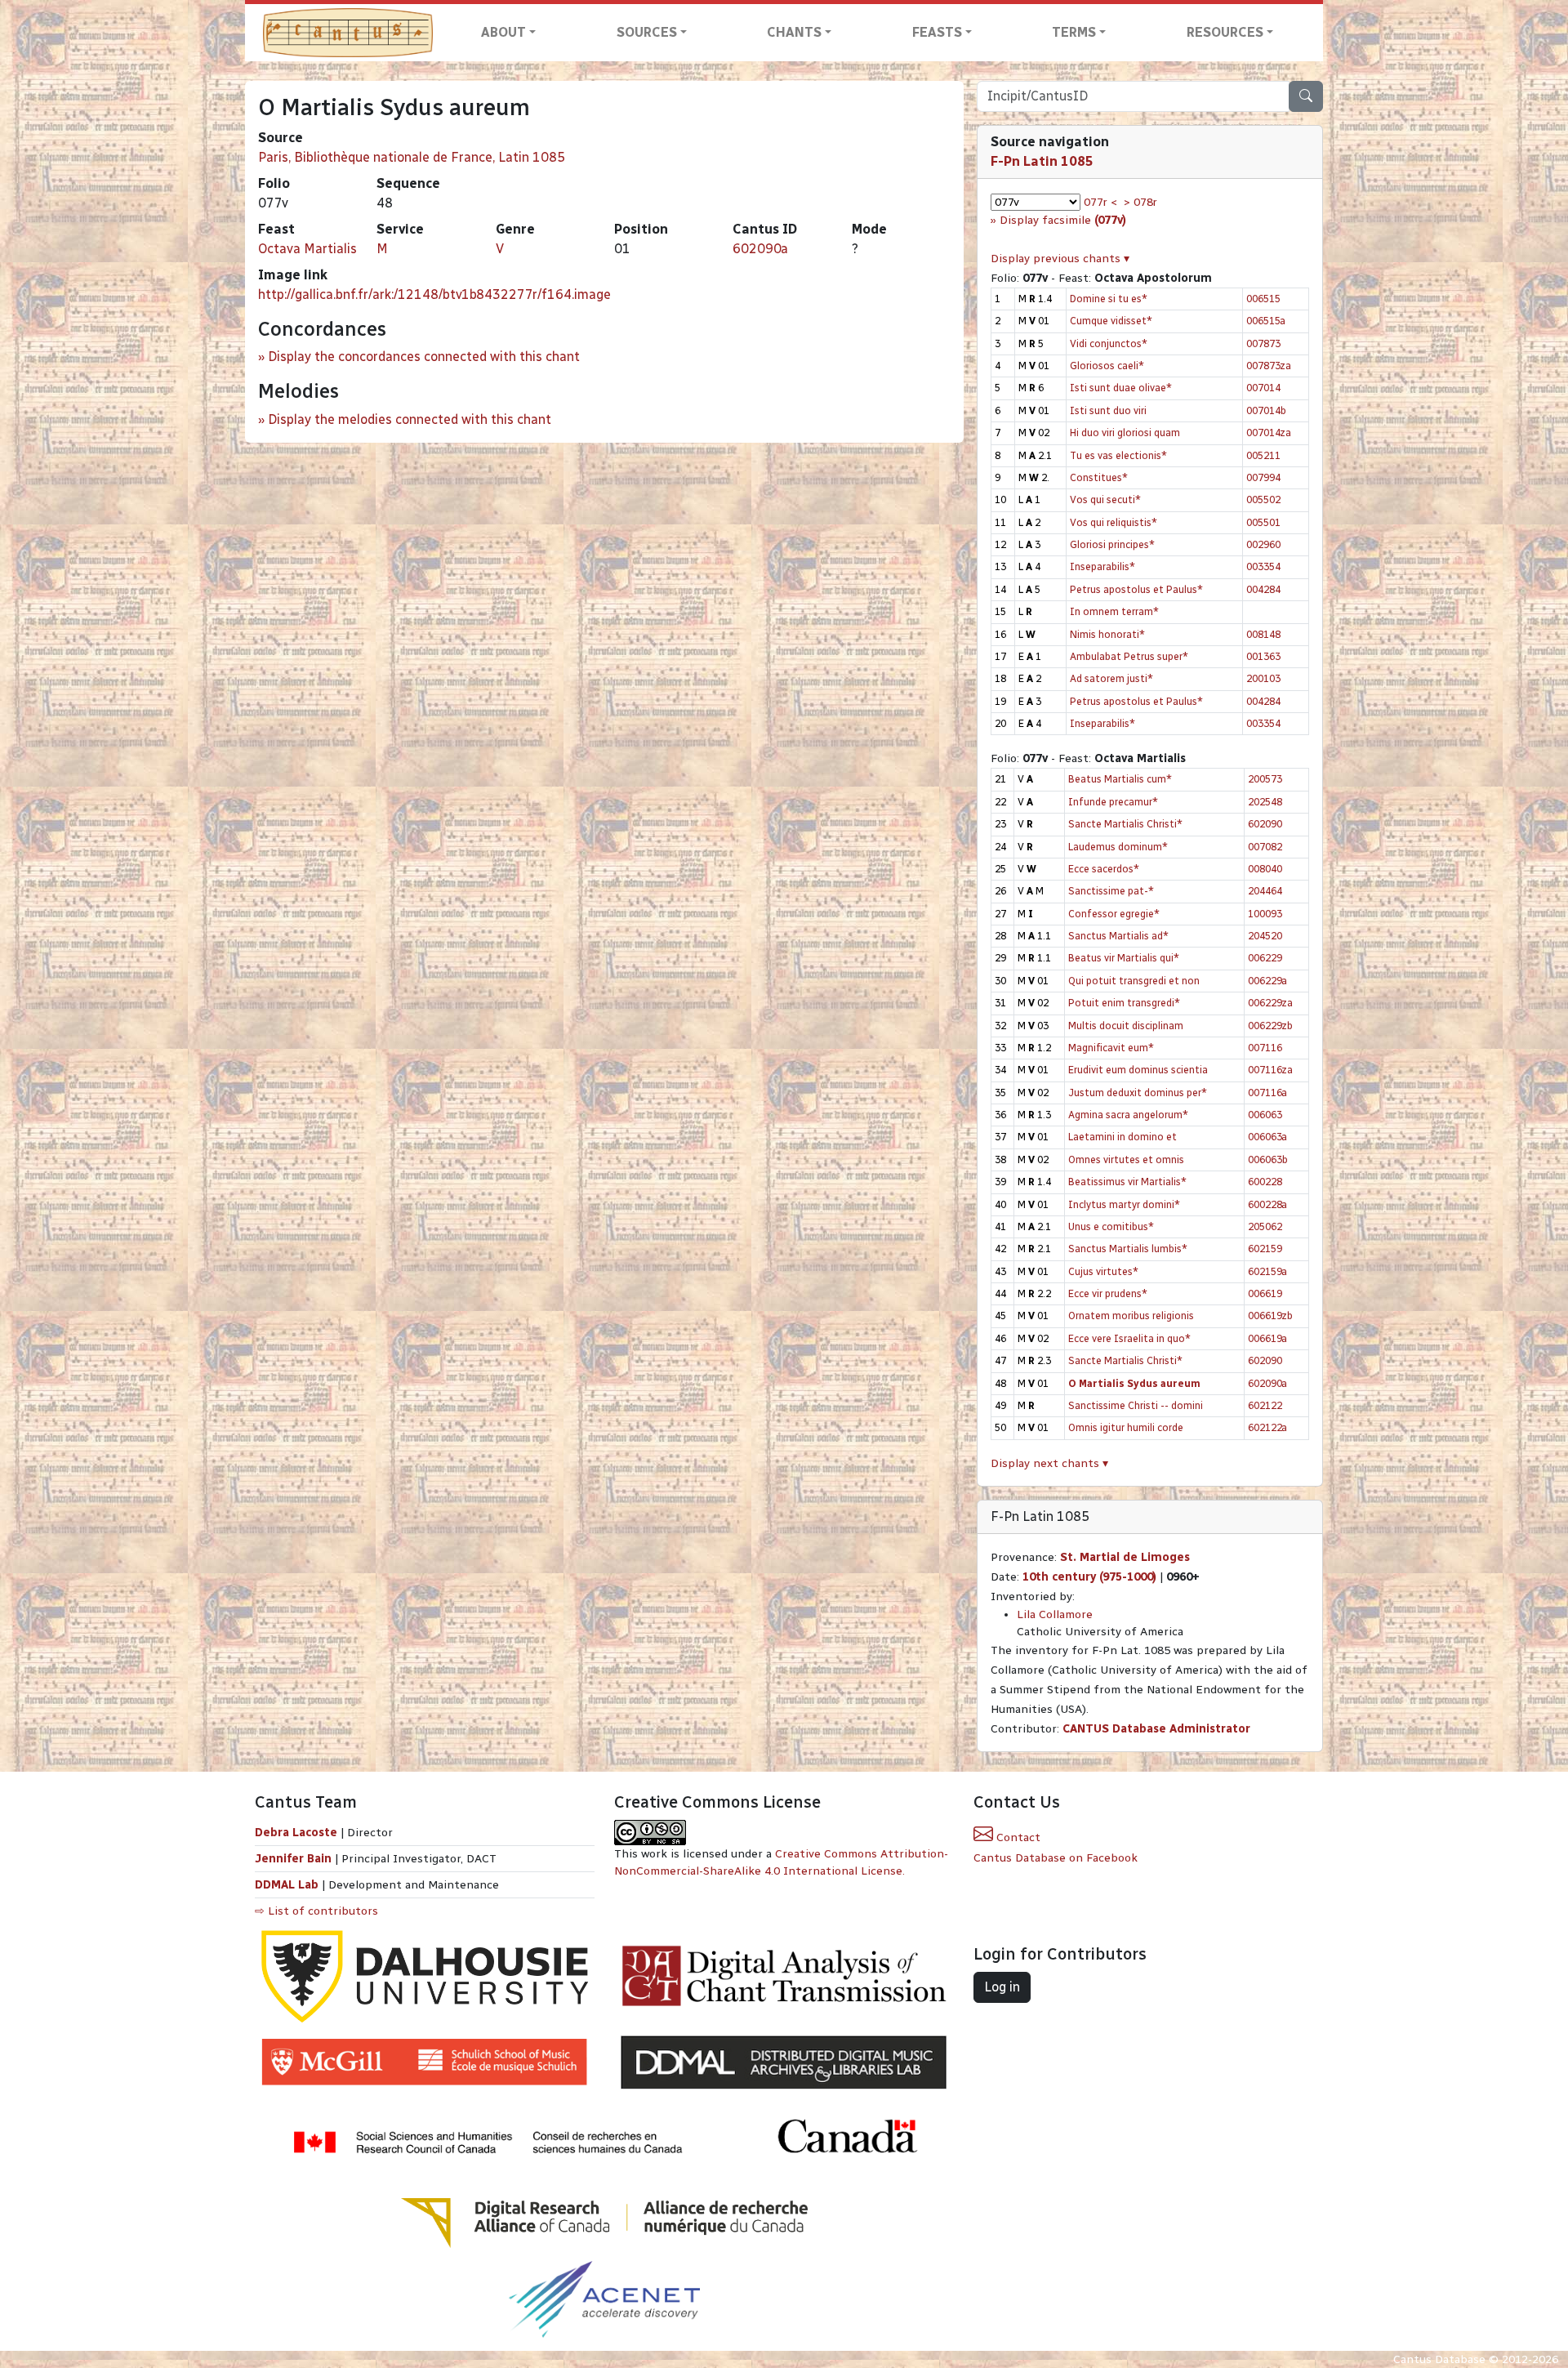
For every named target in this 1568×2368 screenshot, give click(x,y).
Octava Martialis (307, 249)
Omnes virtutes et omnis (1126, 1159)
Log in (1002, 1987)
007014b (1266, 410)
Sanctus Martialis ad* (1118, 936)
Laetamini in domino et (1123, 1137)
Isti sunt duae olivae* (1121, 388)
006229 (1265, 958)
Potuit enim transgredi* (1124, 1003)
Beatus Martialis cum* (1120, 779)
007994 (1263, 477)
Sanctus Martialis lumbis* (1128, 1249)
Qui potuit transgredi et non (1134, 981)
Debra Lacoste (296, 1833)
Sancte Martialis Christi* (1125, 824)
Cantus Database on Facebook (1056, 1858)
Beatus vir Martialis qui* (1124, 958)
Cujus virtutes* (1103, 1271)
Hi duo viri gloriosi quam (1125, 433)
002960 (1263, 544)
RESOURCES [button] (1225, 32)
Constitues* (1099, 477)
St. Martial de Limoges (1125, 1557)
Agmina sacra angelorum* (1128, 1115)
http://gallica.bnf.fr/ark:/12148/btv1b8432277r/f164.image (434, 294)
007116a (1267, 1093)
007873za (1269, 366)
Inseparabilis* (1102, 566)
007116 (1265, 1048)
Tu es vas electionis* (1118, 455)
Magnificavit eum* (1111, 1048)
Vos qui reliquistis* (1114, 522)
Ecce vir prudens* (1108, 1293)
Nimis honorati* (1107, 634)
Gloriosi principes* (1112, 544)
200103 (1263, 678)
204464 (1265, 891)
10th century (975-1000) (1089, 1577)
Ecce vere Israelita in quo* (1129, 1338)
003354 (1263, 566)
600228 (1265, 1182)
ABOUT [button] (503, 32)
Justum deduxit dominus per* (1138, 1093)
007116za (1270, 1070)
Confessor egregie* (1114, 914)
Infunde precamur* (1113, 802)
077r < (1100, 202)
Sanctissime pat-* (1111, 891)
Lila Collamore (1055, 1614)
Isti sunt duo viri (1108, 410)
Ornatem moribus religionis (1131, 1316)
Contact (1017, 1837)
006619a (1267, 1338)
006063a (1267, 1137)
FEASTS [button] (937, 32)
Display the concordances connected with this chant (424, 357)
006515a (1266, 321)
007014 (1263, 388)
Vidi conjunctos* (1109, 343)
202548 (1265, 802)
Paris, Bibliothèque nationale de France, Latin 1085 (412, 157)
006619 (1265, 1293)
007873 (1263, 343)
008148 (1263, 634)
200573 (1265, 779)
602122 (1265, 1405)
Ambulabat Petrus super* (1129, 656)
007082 (1265, 847)
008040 (1265, 869)
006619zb (1270, 1316)
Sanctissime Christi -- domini (1136, 1405)
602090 (1265, 824)
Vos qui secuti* (1105, 499)
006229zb (1270, 1026)
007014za (1269, 433)
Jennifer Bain (295, 1859)
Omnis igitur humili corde (1126, 1427)
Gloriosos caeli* (1107, 366)
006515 (1263, 299)
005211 (1263, 455)
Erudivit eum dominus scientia (1138, 1070)
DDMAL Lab (287, 1885)
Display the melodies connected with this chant (410, 419)
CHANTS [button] (794, 32)
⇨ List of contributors (316, 1911)
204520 (1265, 936)
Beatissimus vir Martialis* (1127, 1182)
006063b (1268, 1159)
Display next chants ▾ (1049, 1463)
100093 (1265, 914)
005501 (1263, 522)
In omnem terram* (1114, 611)
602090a (760, 249)
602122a (1267, 1427)
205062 (1265, 1226)
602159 (1265, 1249)
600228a (1267, 1204)
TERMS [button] (1074, 32)
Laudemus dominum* (1118, 847)
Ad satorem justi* (1111, 678)
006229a (1267, 981)
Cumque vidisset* (1111, 321)
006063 (1265, 1115)
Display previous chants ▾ (1060, 259)
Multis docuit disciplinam (1126, 1026)
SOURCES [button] (647, 32)
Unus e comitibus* (1111, 1226)
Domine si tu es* (1109, 299)
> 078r (1140, 202)
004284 (1263, 589)
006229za (1270, 1003)
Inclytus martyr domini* (1124, 1204)
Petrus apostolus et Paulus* (1136, 589)
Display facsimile (1063, 220)
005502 (1263, 499)
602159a (1267, 1271)
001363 (1263, 656)
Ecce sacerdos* (1104, 869)
